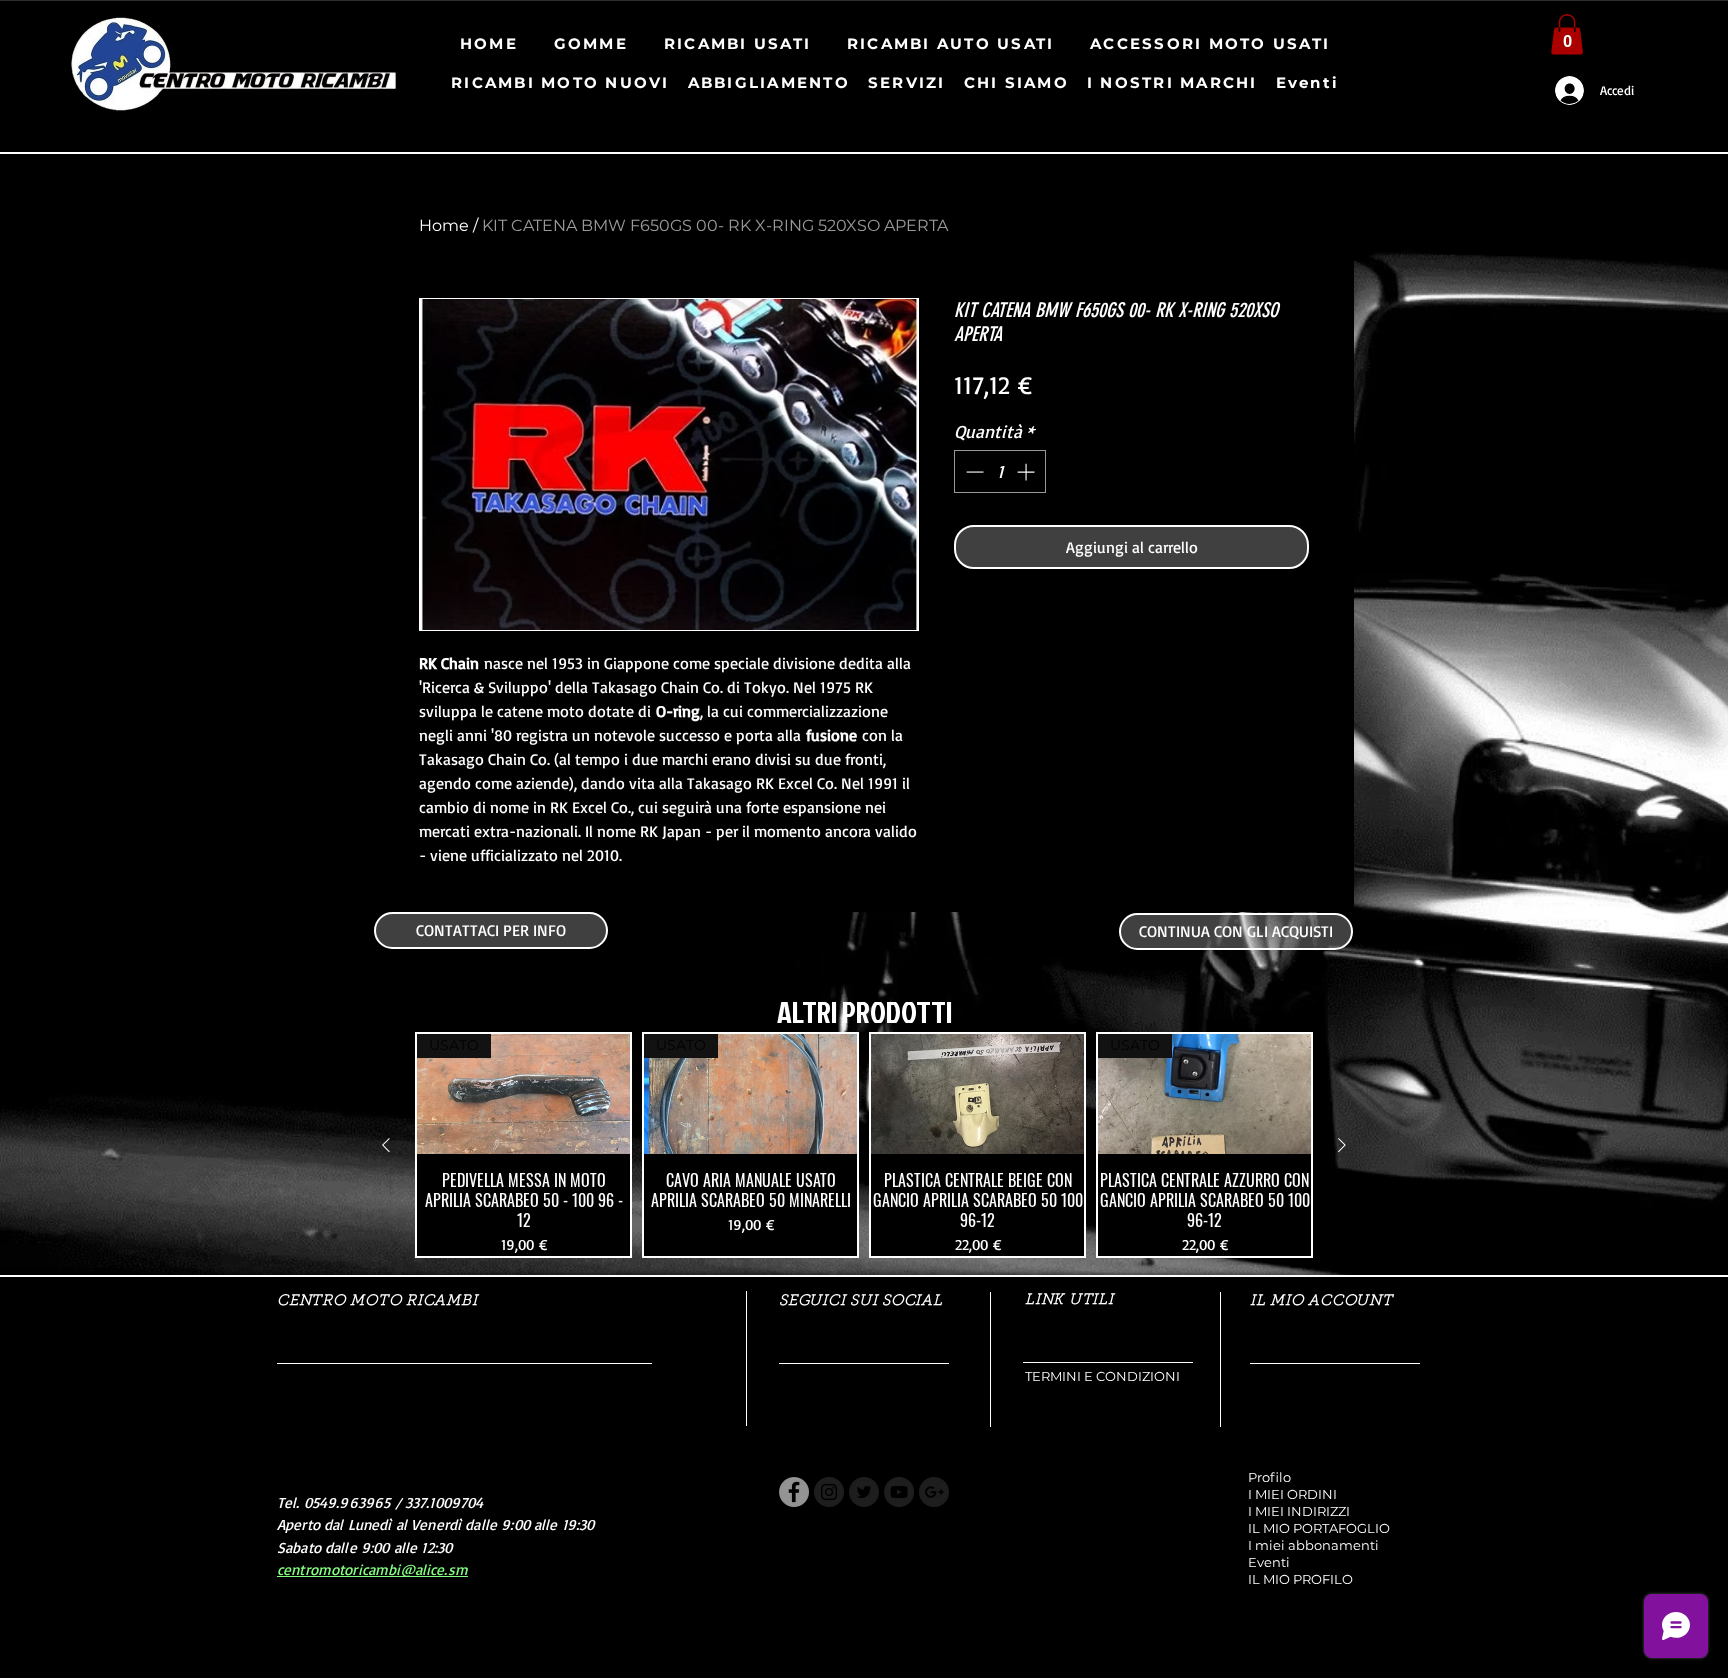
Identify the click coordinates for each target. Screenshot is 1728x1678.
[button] (1567, 34)
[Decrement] (972, 471)
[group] (864, 1145)
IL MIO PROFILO (1300, 1579)
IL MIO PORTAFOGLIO (1319, 1528)
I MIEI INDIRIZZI (1299, 1511)
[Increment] (1027, 471)
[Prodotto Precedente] (386, 1145)
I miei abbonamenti (1313, 1545)
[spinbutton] (1000, 471)
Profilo (1269, 1477)
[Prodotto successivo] (1342, 1145)
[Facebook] (794, 1492)
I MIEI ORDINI (1292, 1494)
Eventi (1269, 1562)
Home (444, 225)
